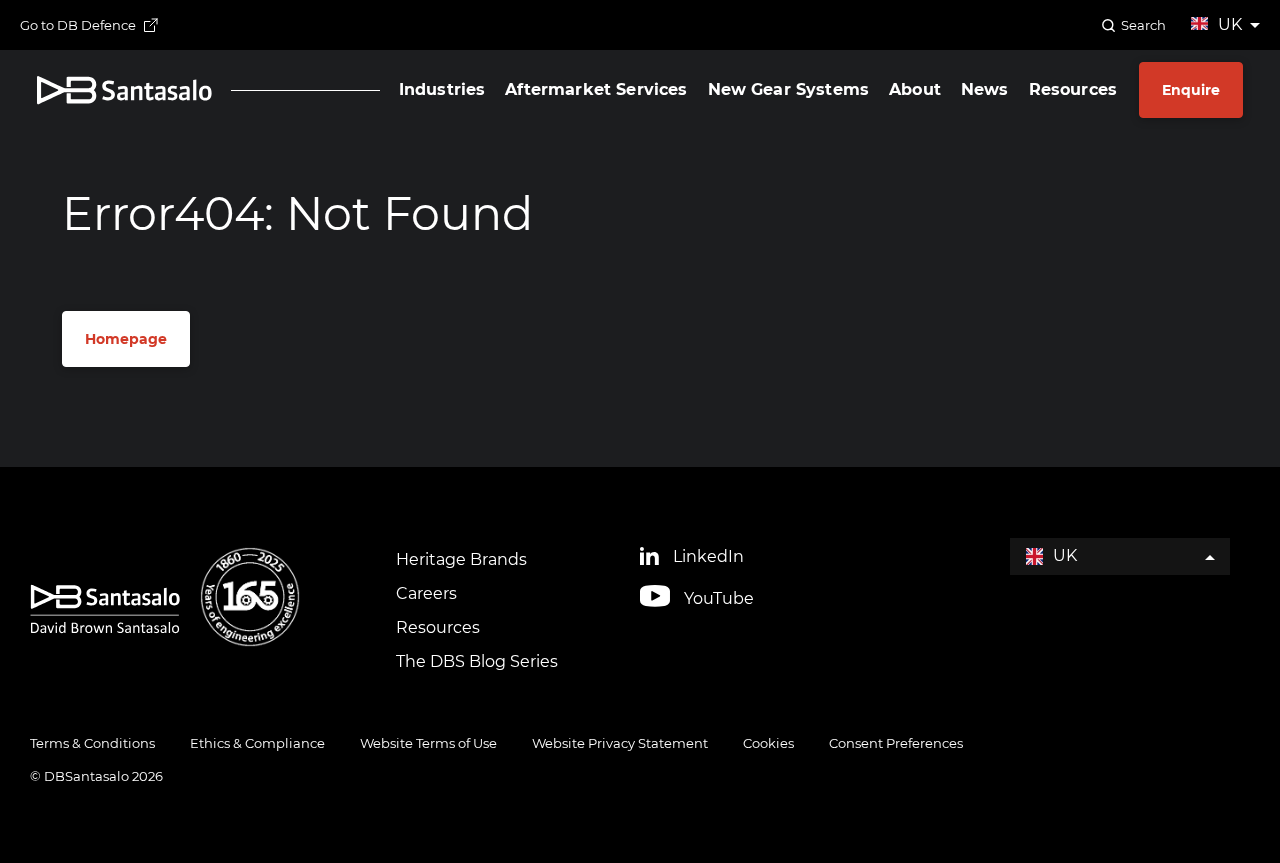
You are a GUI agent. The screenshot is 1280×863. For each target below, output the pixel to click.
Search (1143, 25)
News (985, 90)
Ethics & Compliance (257, 743)
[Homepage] (124, 90)
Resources (1073, 90)
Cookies (768, 743)
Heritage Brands (461, 559)
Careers (426, 593)
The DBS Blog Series (477, 661)
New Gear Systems (789, 90)
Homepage (126, 339)
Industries (442, 90)
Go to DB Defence (78, 25)
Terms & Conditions (92, 743)
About (915, 90)
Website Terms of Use (428, 743)
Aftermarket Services (596, 90)
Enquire (1191, 90)
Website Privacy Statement (620, 743)
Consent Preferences (896, 743)
